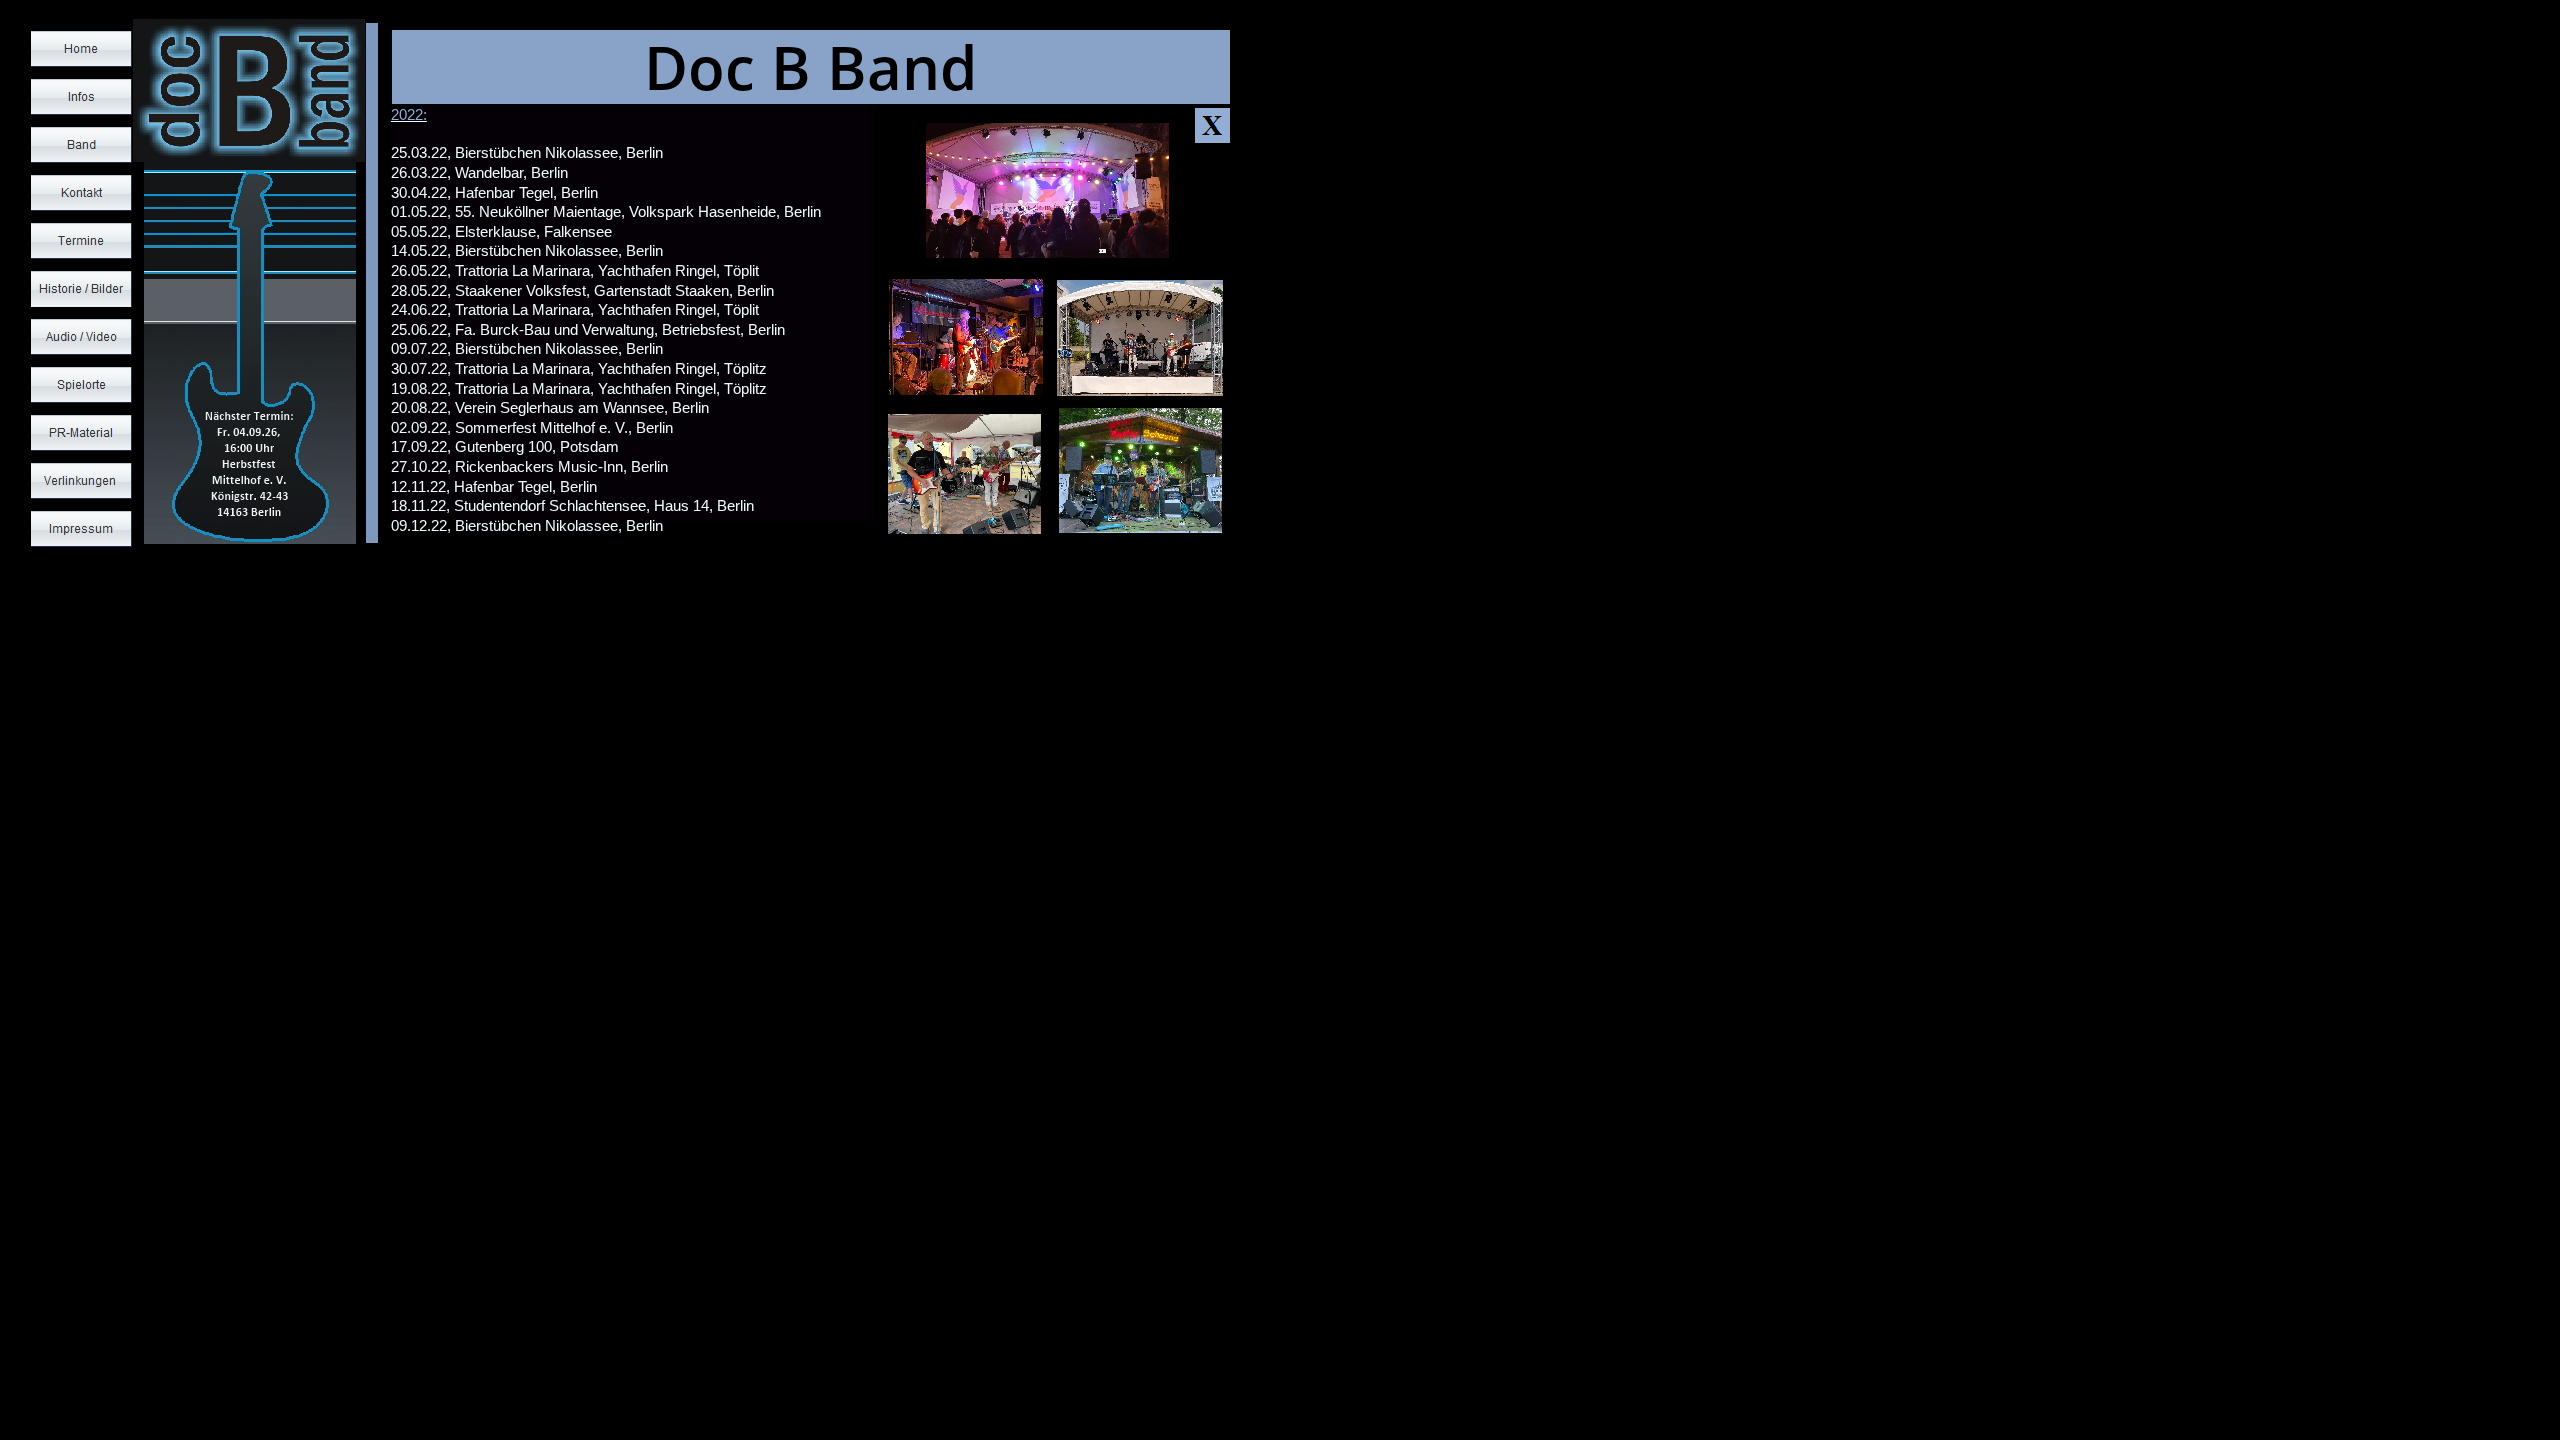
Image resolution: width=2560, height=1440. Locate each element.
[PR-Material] (81, 433)
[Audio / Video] (81, 337)
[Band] (81, 145)
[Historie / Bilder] (81, 289)
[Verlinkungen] (81, 481)
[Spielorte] (81, 385)
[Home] (81, 49)
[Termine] (81, 241)
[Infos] (81, 97)
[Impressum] (81, 529)
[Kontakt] (81, 193)
